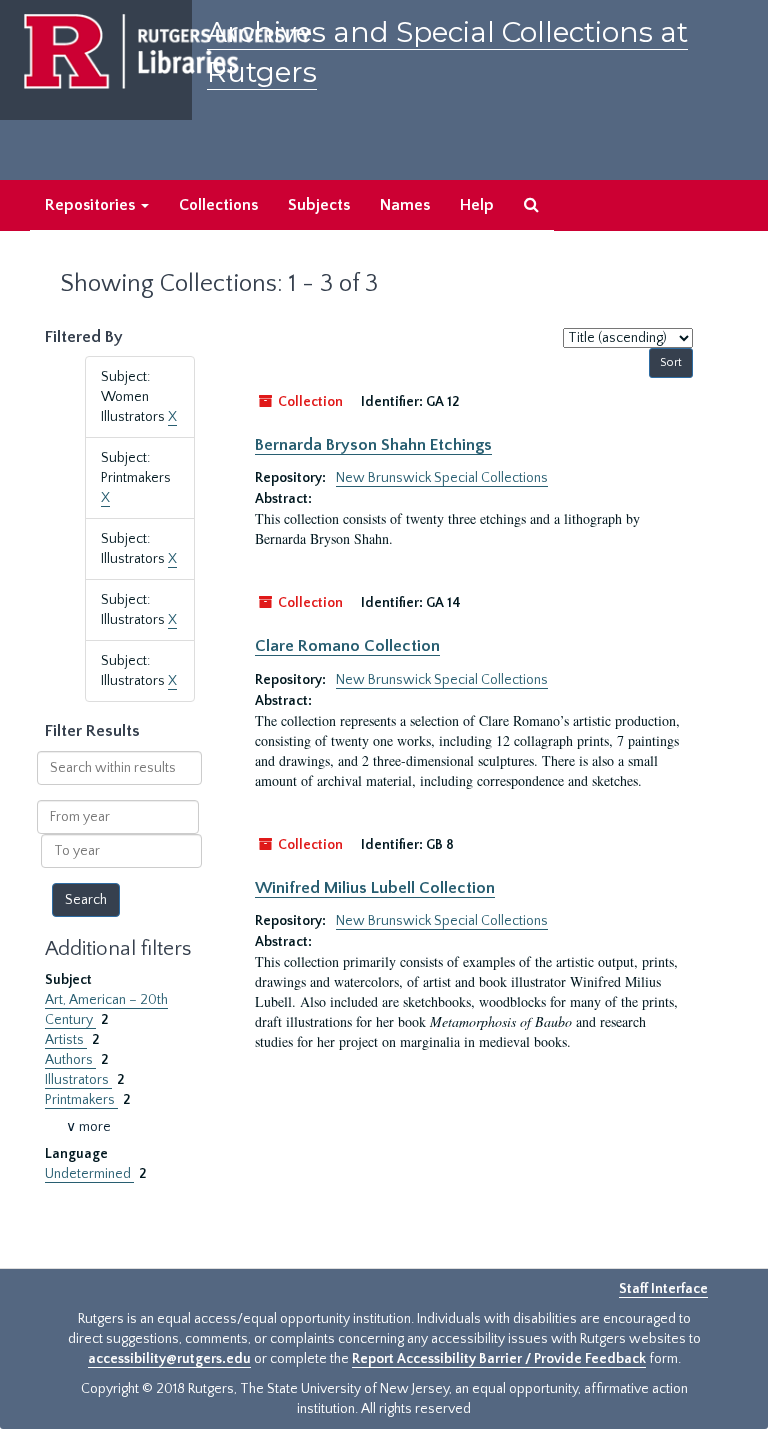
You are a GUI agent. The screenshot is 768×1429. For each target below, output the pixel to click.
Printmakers (81, 1100)
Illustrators (78, 1080)
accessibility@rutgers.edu (169, 1359)
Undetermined (89, 1174)
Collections (218, 205)
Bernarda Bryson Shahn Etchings (373, 445)
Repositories (92, 205)
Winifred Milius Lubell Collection (375, 888)
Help (477, 205)
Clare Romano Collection (347, 646)
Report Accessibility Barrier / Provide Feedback (499, 1359)
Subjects (319, 205)
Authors (70, 1060)
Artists (66, 1040)
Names (405, 205)
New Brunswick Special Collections (442, 478)
